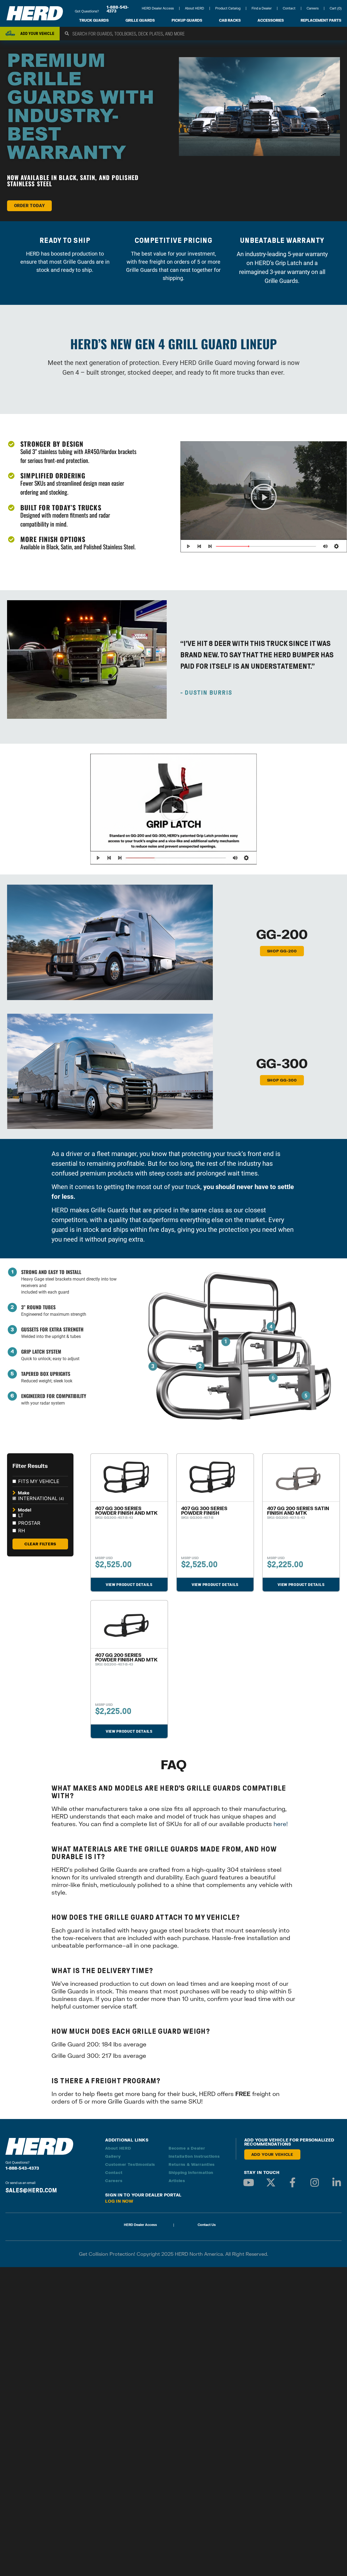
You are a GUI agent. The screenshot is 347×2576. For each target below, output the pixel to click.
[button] (264, 497)
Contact (289, 8)
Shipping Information (191, 2172)
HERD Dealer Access (158, 8)
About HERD (195, 8)
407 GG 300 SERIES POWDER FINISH (204, 1511)
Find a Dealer (262, 8)
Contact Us (207, 2225)
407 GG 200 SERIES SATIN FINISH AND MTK (298, 1511)
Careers (313, 8)
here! (281, 1824)
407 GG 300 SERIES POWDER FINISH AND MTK (126, 1511)
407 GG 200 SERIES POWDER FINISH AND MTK (126, 1657)
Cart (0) (336, 8)
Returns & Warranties (192, 2164)
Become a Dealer (187, 2148)
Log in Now (119, 2201)
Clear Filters (40, 1544)
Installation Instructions (194, 2156)
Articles (177, 2181)
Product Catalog (228, 8)
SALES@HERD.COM (31, 2190)
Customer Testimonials (130, 2164)
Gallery (113, 2156)
